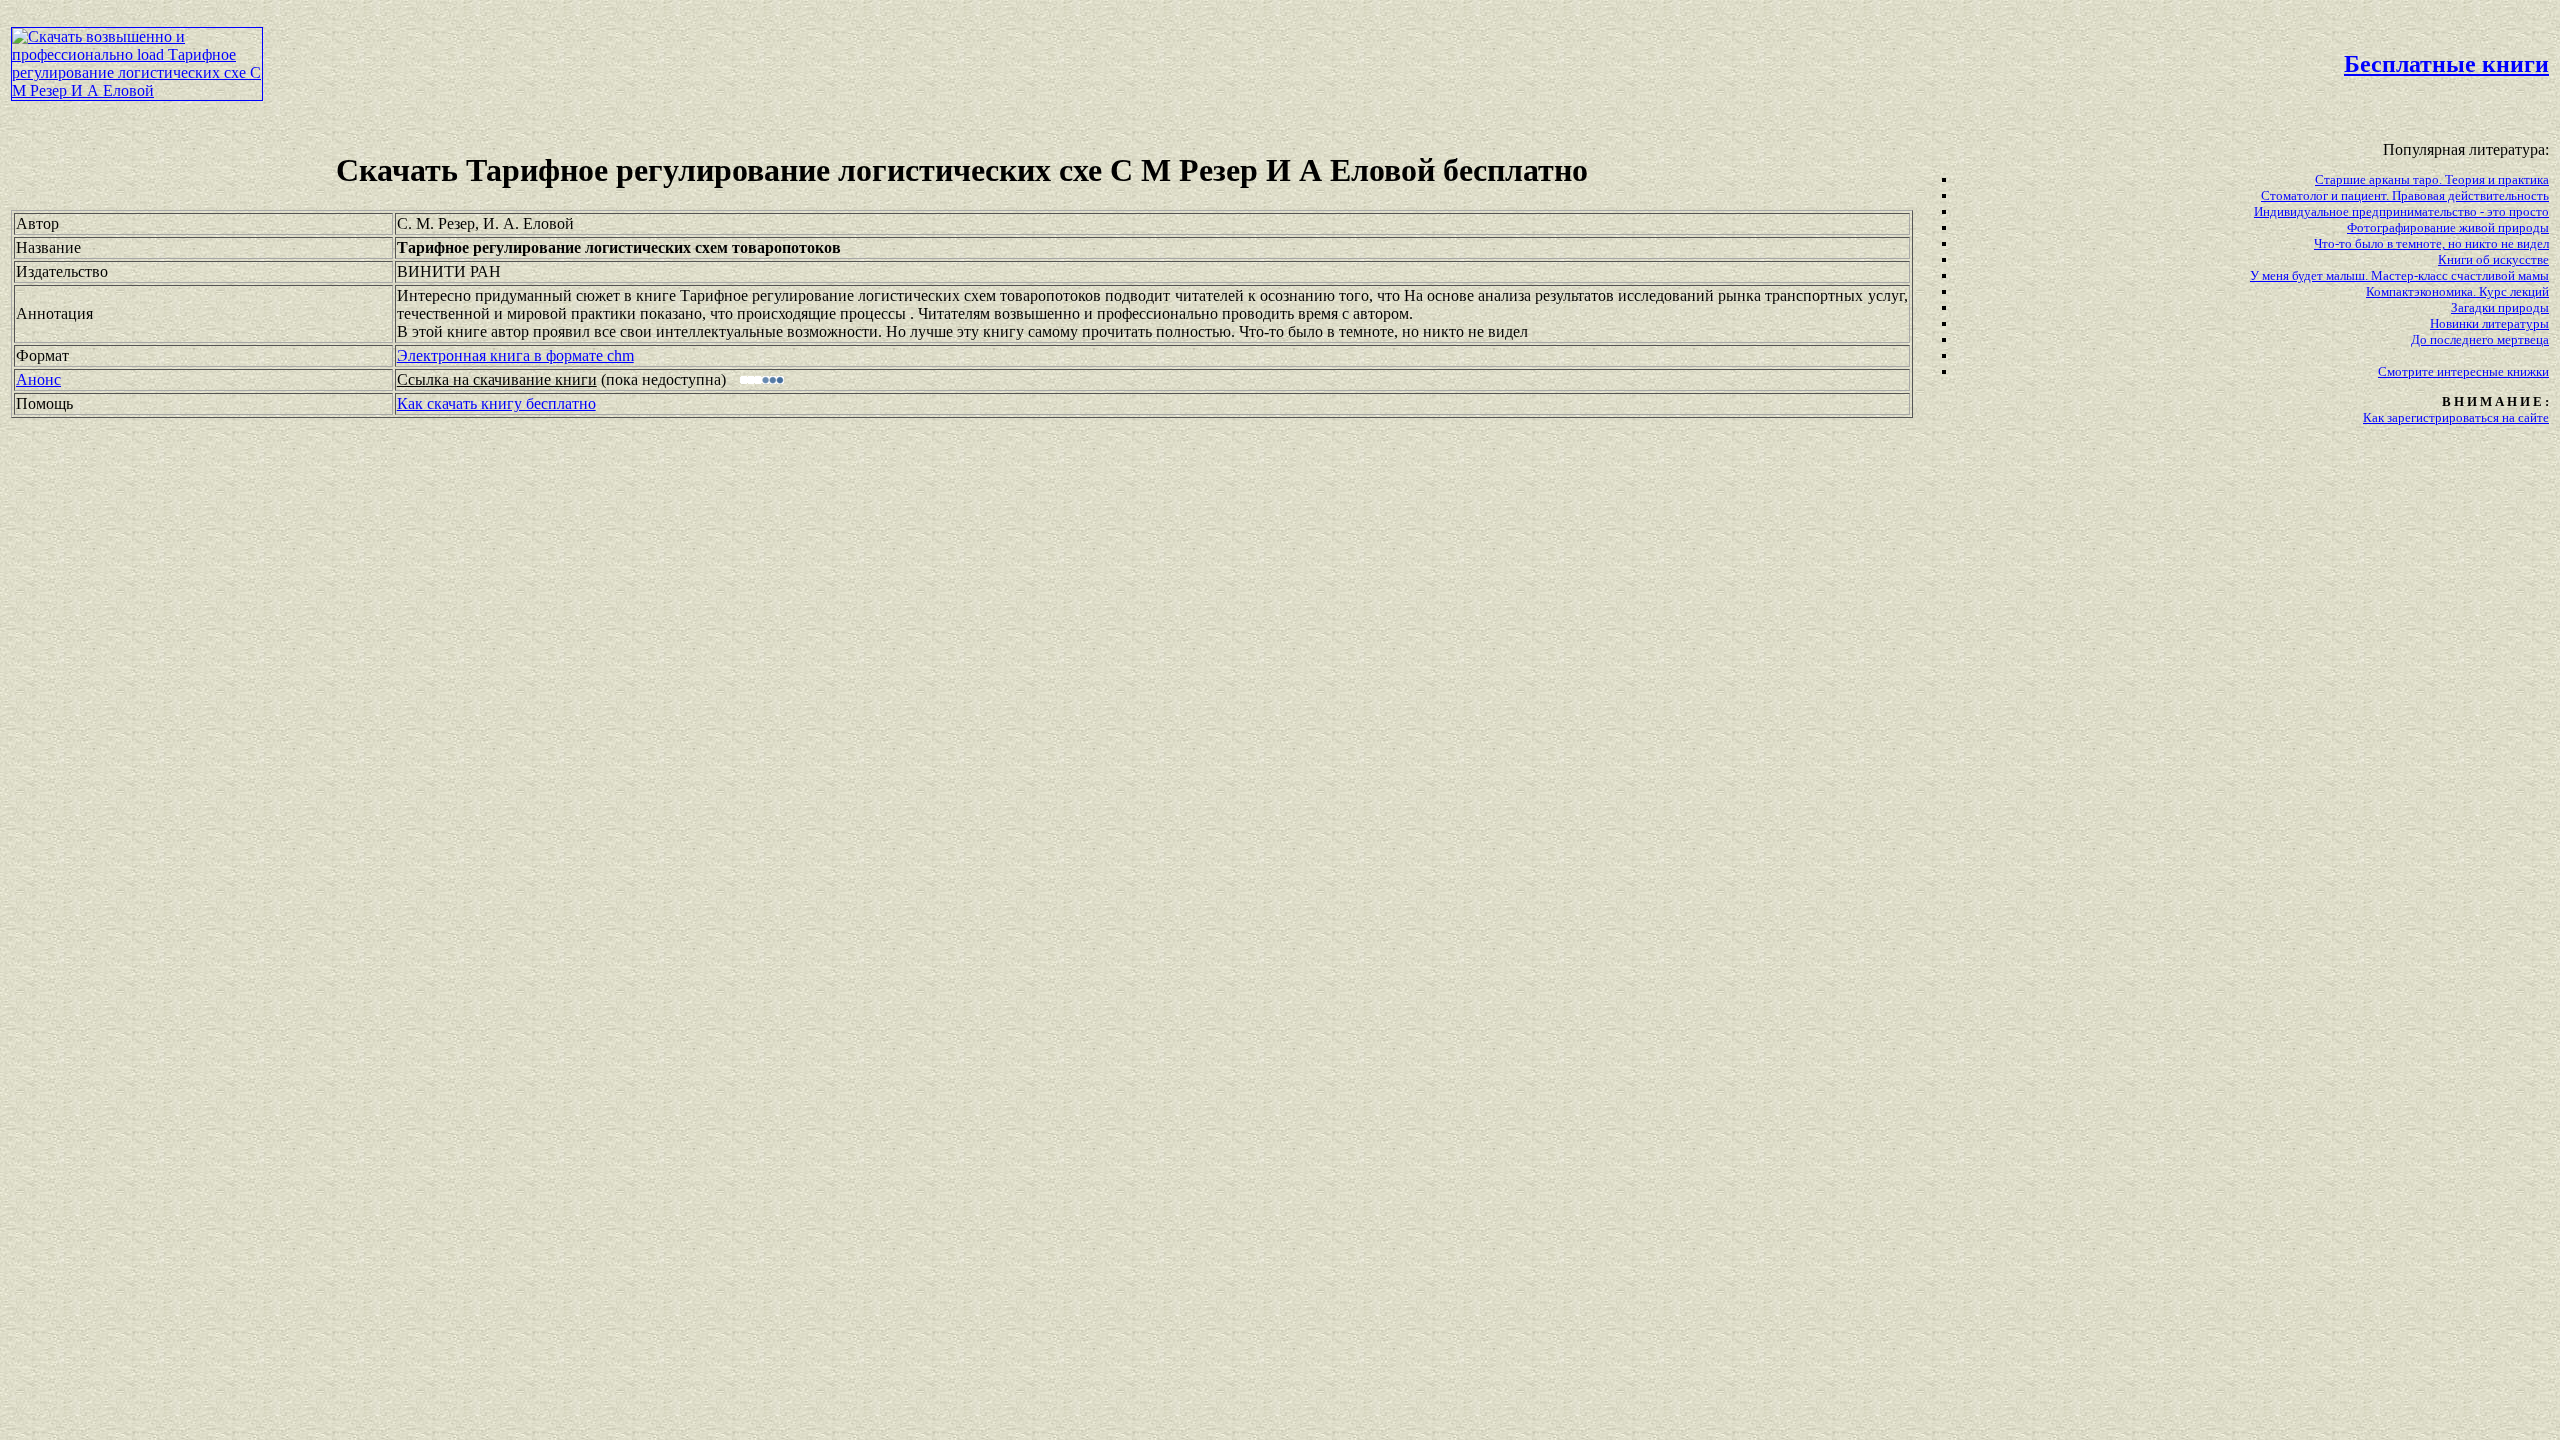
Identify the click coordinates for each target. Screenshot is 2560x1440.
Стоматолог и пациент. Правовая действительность (2405, 195)
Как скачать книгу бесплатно (496, 403)
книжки (2528, 371)
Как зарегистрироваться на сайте (2456, 417)
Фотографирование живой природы (2448, 227)
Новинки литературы (2489, 323)
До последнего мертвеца (2480, 339)
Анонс (38, 379)
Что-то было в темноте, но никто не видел (2431, 243)
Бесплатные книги (2446, 64)
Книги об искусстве (2493, 259)
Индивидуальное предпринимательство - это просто (2401, 211)
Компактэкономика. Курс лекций (2457, 291)
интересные (2472, 371)
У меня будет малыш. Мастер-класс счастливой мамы (2399, 275)
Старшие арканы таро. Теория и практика (2432, 179)
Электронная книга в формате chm (515, 355)
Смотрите (2407, 371)
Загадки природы (2500, 307)
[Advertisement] (1090, 56)
